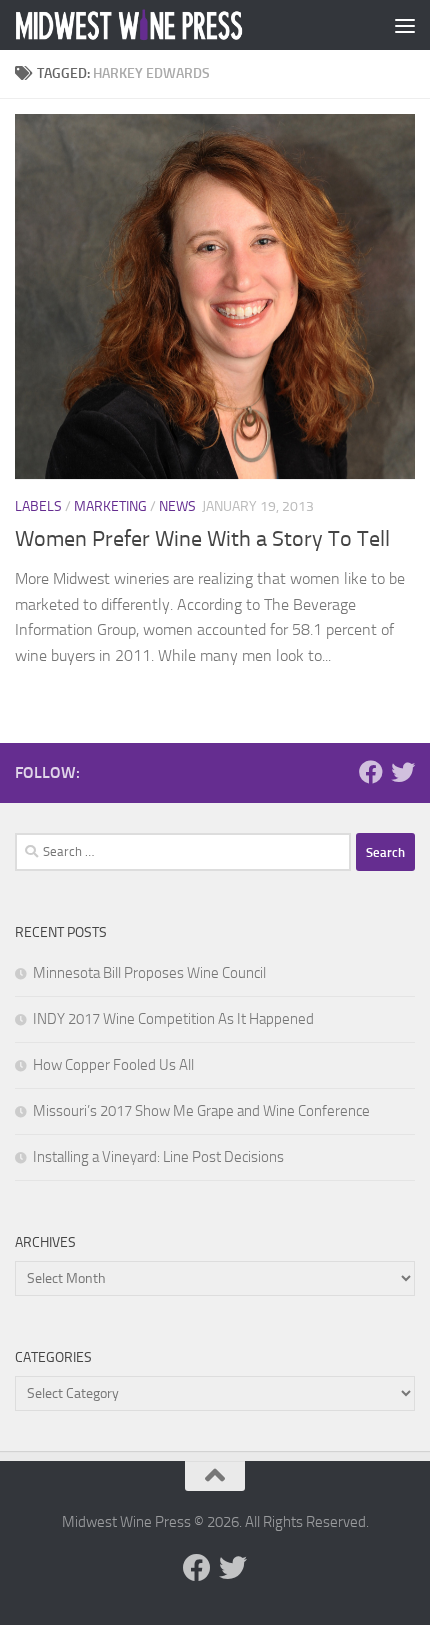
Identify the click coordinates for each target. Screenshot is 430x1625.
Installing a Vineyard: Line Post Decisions (158, 1157)
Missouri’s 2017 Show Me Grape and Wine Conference (201, 1111)
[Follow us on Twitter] (403, 772)
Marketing (110, 506)
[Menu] (405, 25)
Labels (38, 506)
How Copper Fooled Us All (113, 1065)
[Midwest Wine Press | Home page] (168, 25)
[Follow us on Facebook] (371, 772)
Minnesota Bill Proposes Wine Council (149, 973)
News (177, 506)
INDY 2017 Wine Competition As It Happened (173, 1019)
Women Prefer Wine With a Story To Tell (202, 539)
